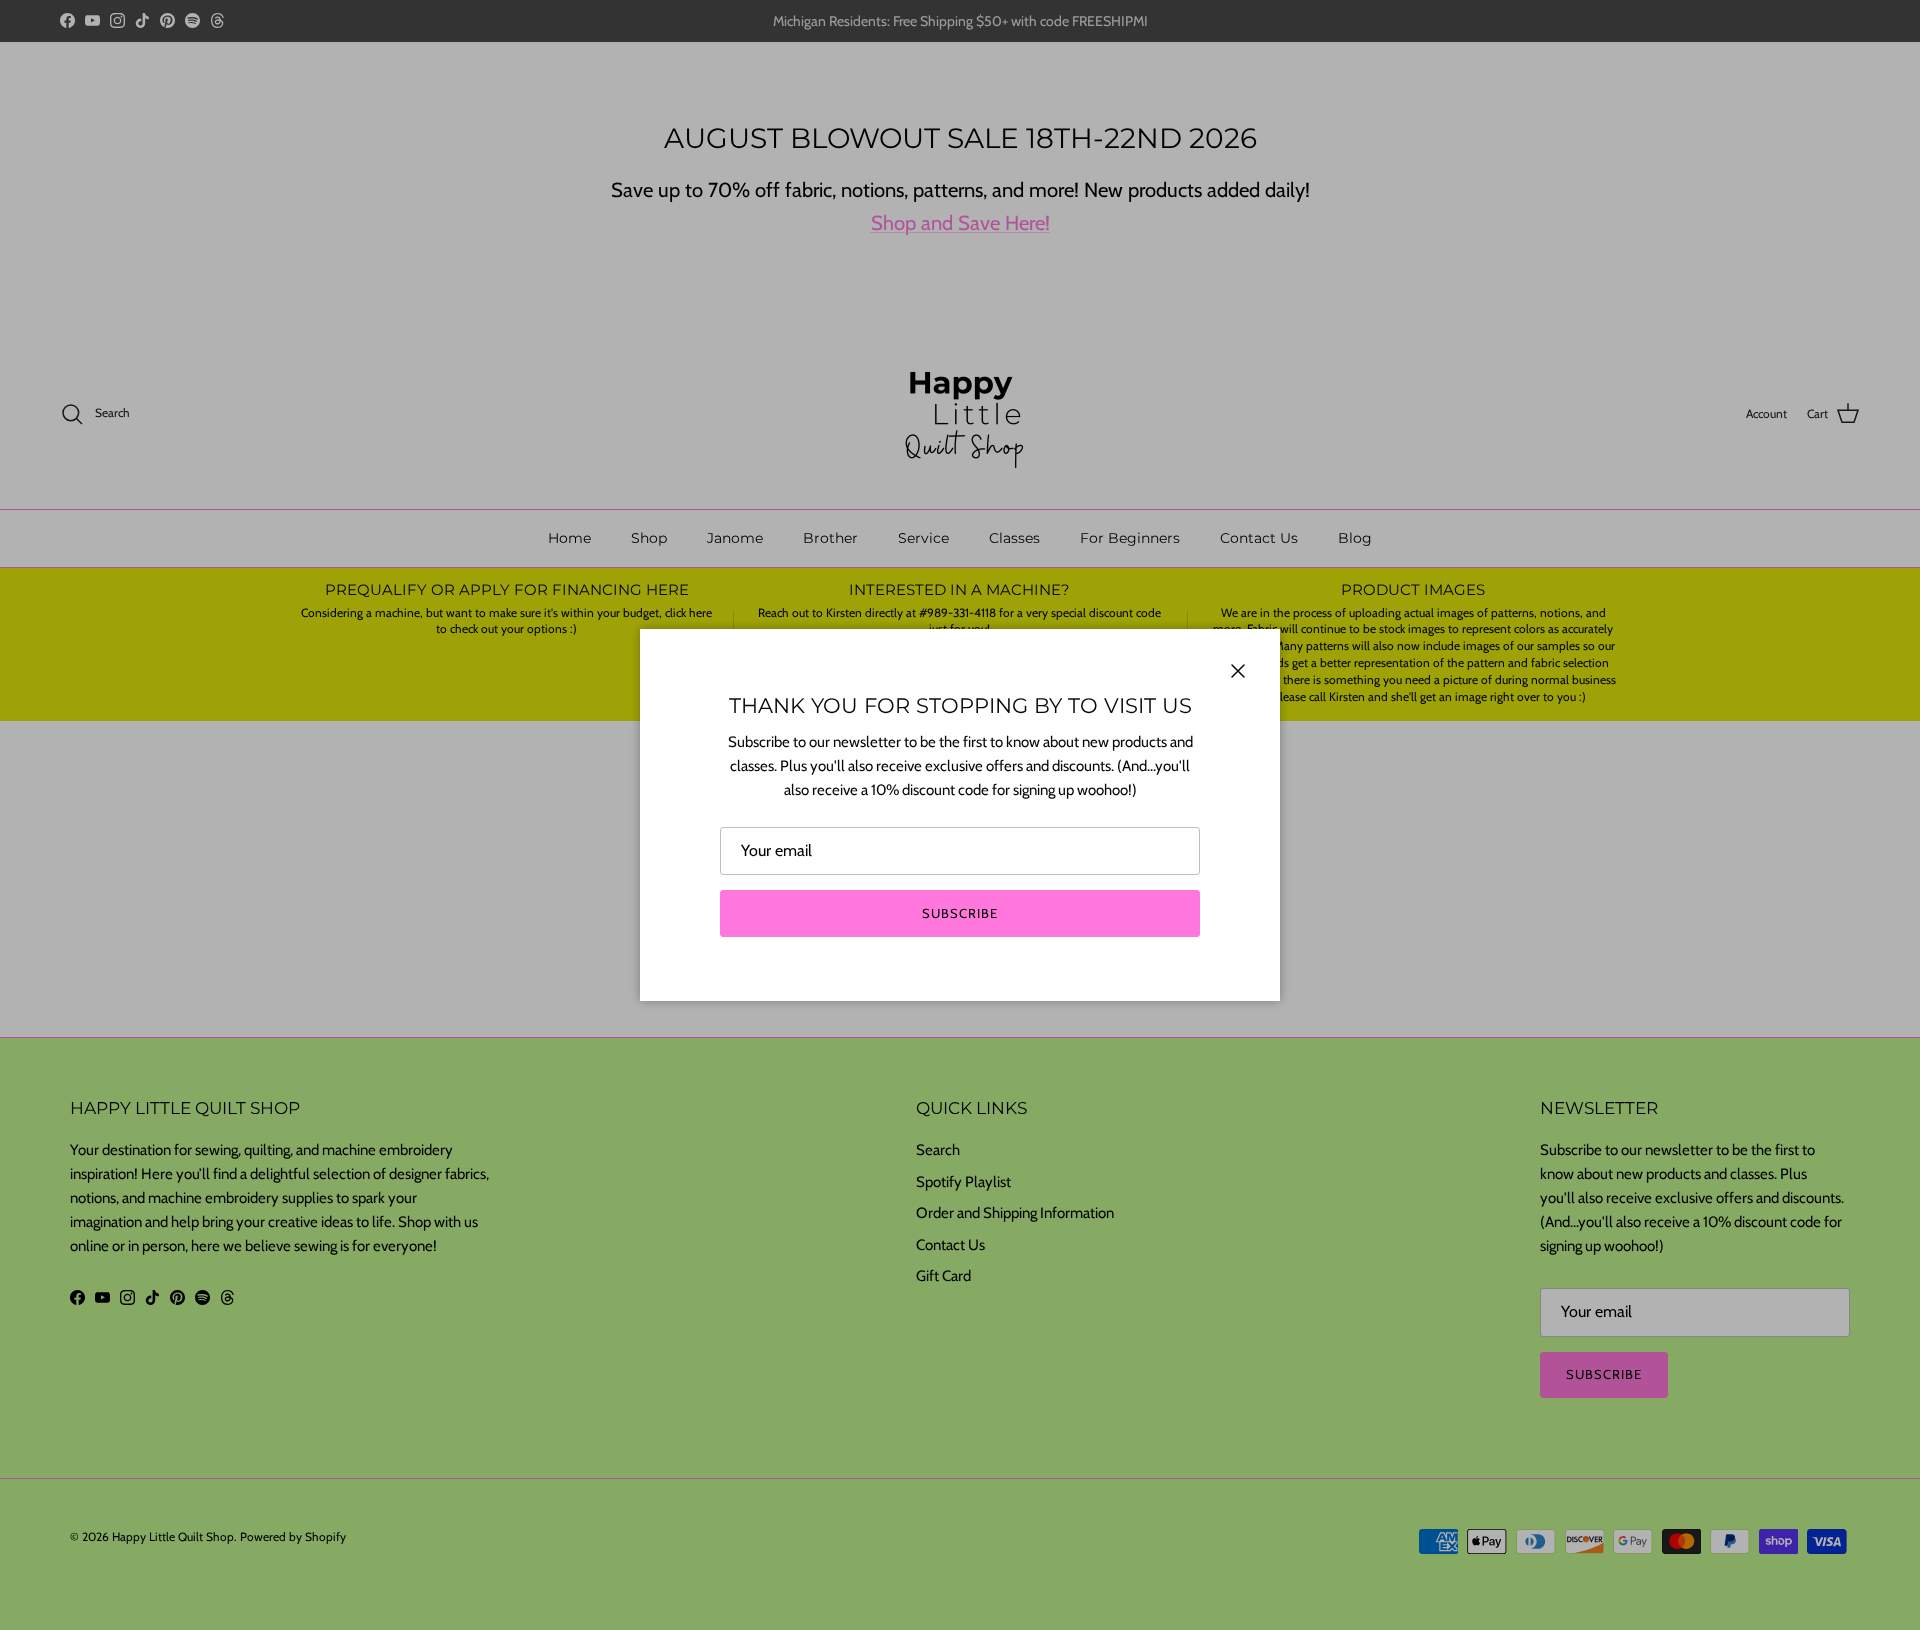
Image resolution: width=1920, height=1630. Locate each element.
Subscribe (960, 913)
